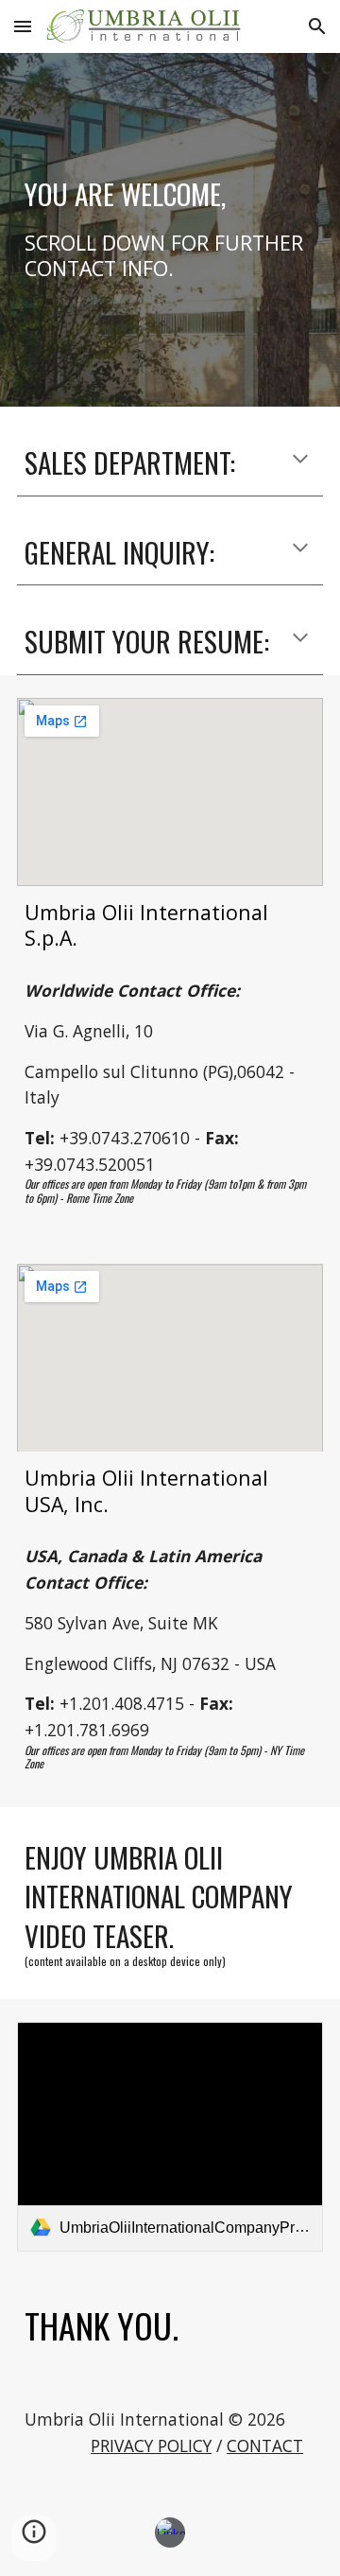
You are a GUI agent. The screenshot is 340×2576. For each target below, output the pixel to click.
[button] (23, 26)
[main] (170, 230)
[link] (170, 2137)
